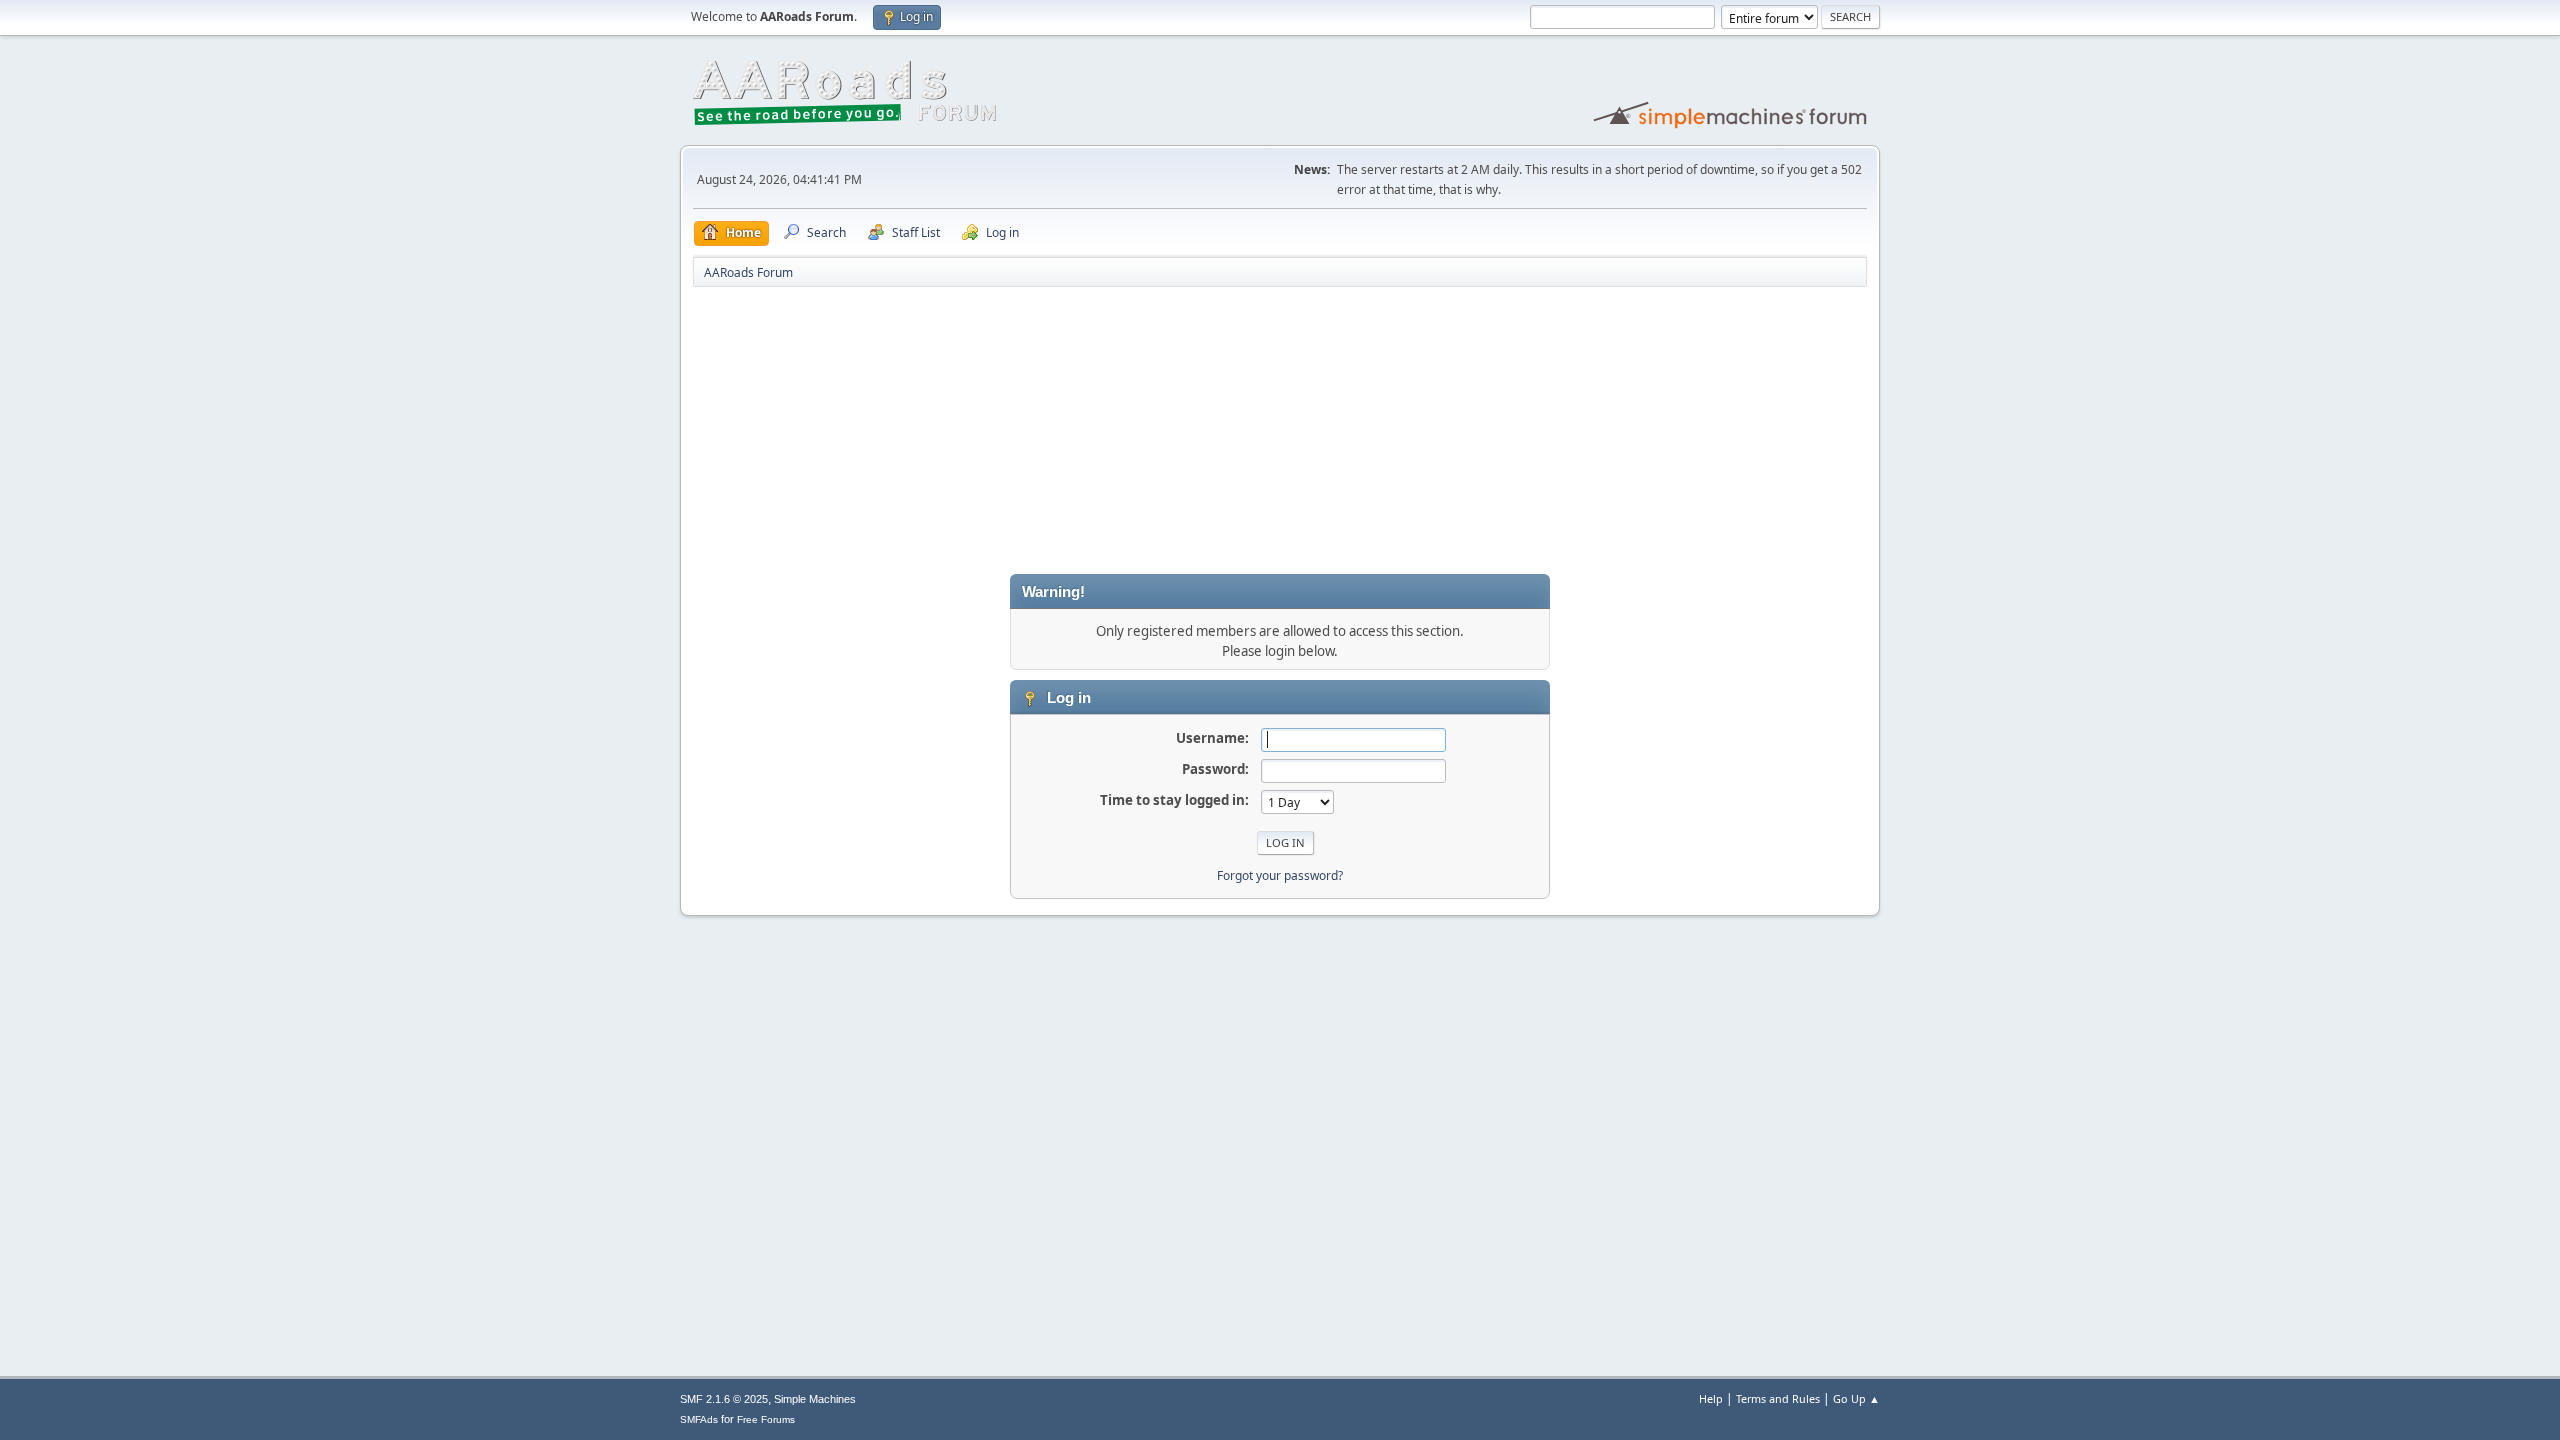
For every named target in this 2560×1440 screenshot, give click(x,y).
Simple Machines (815, 1399)
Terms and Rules (1778, 1398)
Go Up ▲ (1856, 1398)
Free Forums (766, 1419)
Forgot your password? (1280, 875)
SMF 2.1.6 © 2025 (724, 1399)
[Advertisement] (1280, 434)
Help (1711, 1398)
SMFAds (699, 1419)
